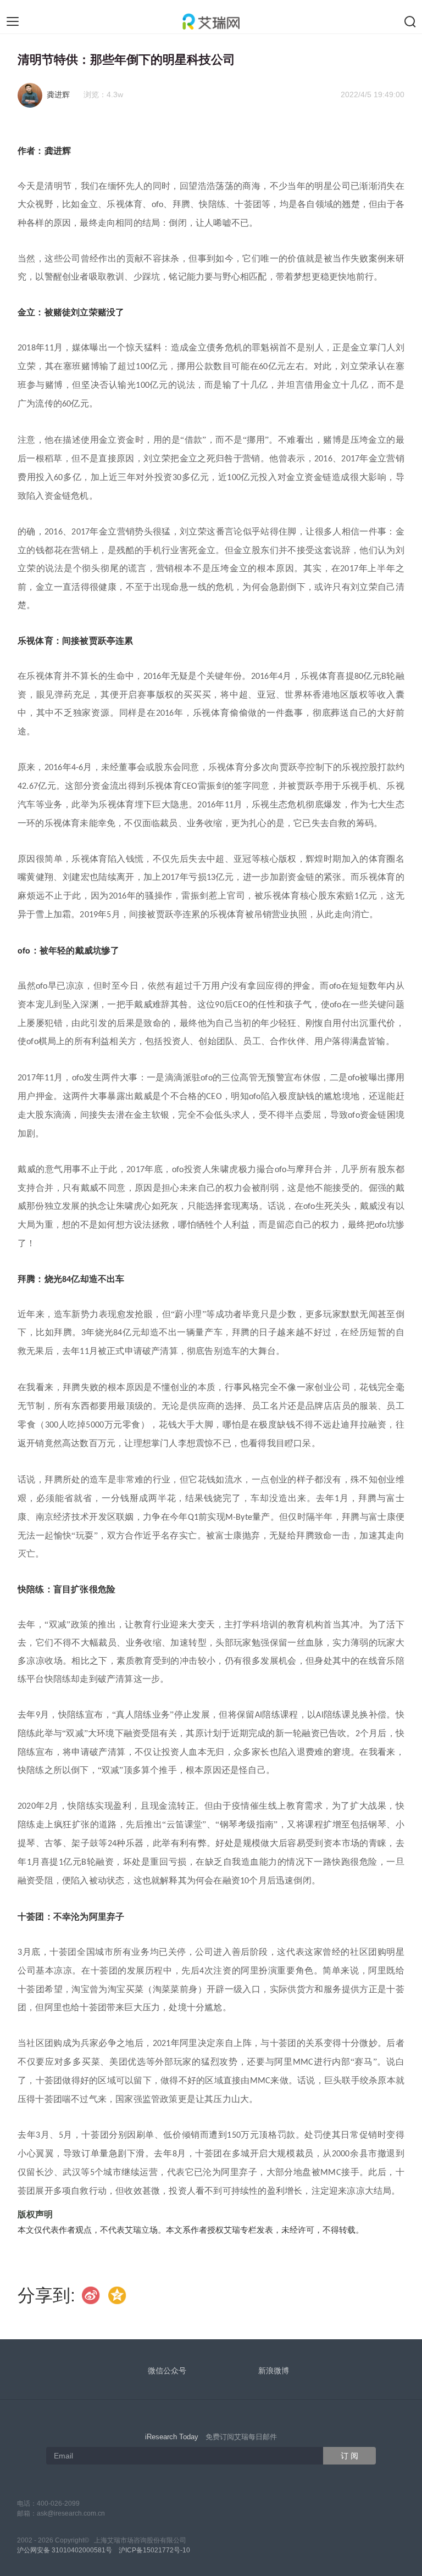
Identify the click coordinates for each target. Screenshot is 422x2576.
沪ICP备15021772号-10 (154, 2550)
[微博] (91, 2295)
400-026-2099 (58, 2503)
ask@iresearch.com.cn (71, 2513)
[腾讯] (118, 2295)
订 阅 (349, 2456)
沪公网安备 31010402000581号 (65, 2550)
